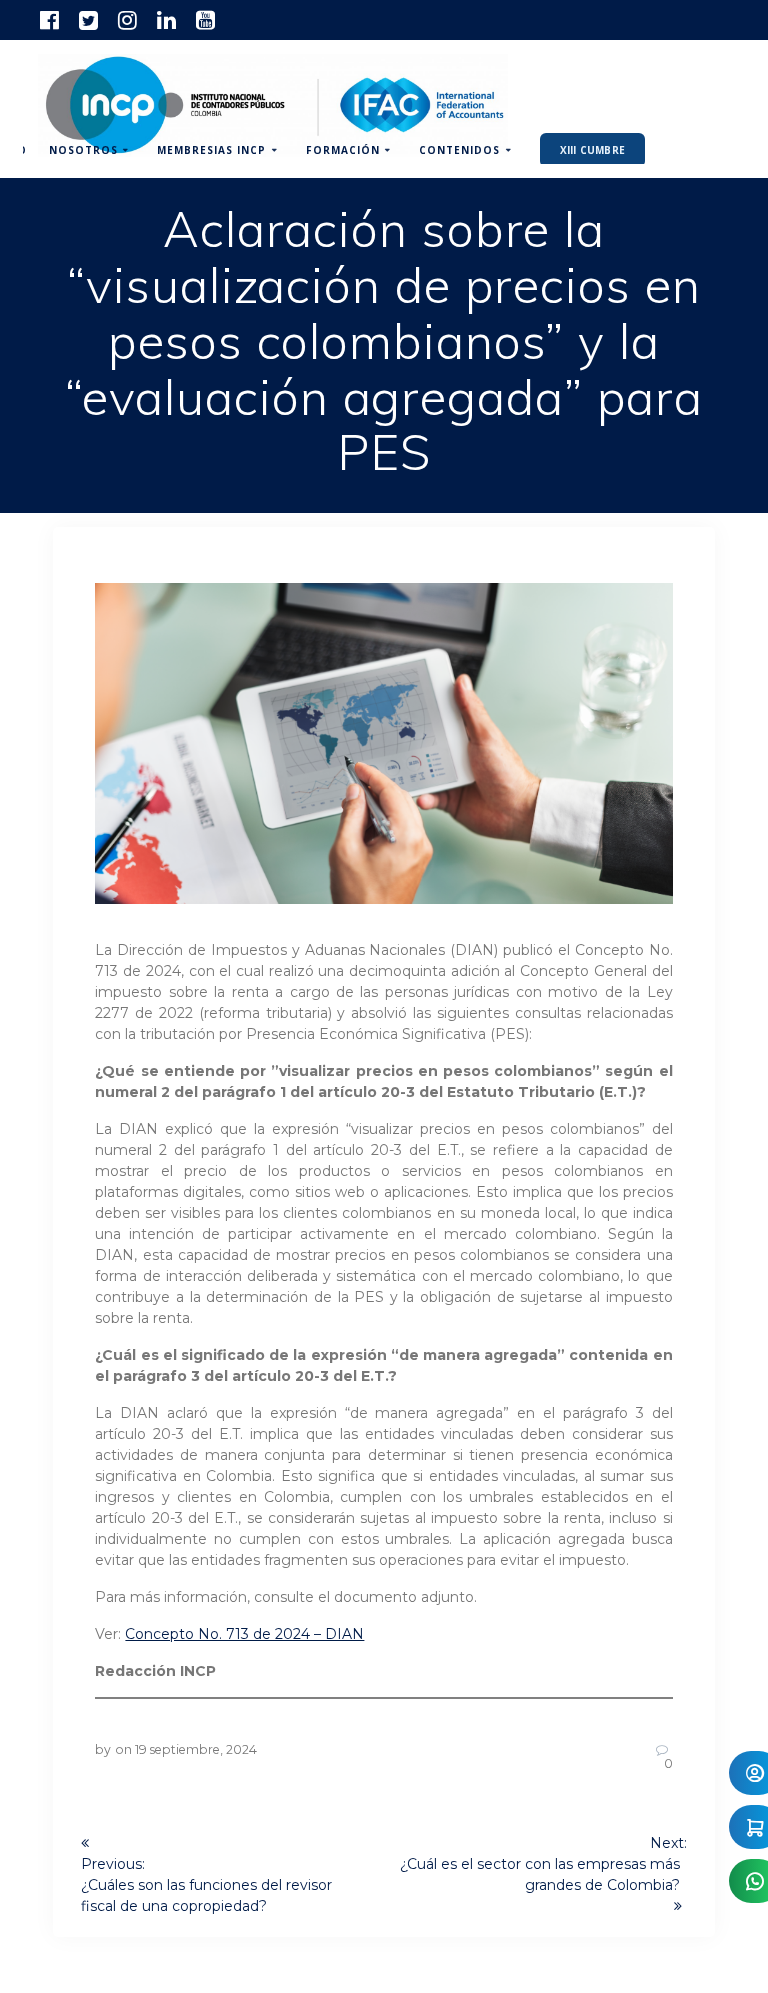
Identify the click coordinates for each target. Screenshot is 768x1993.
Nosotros (83, 150)
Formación (343, 150)
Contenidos (459, 150)
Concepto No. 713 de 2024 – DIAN (244, 1634)
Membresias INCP (211, 150)
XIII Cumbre (592, 150)
